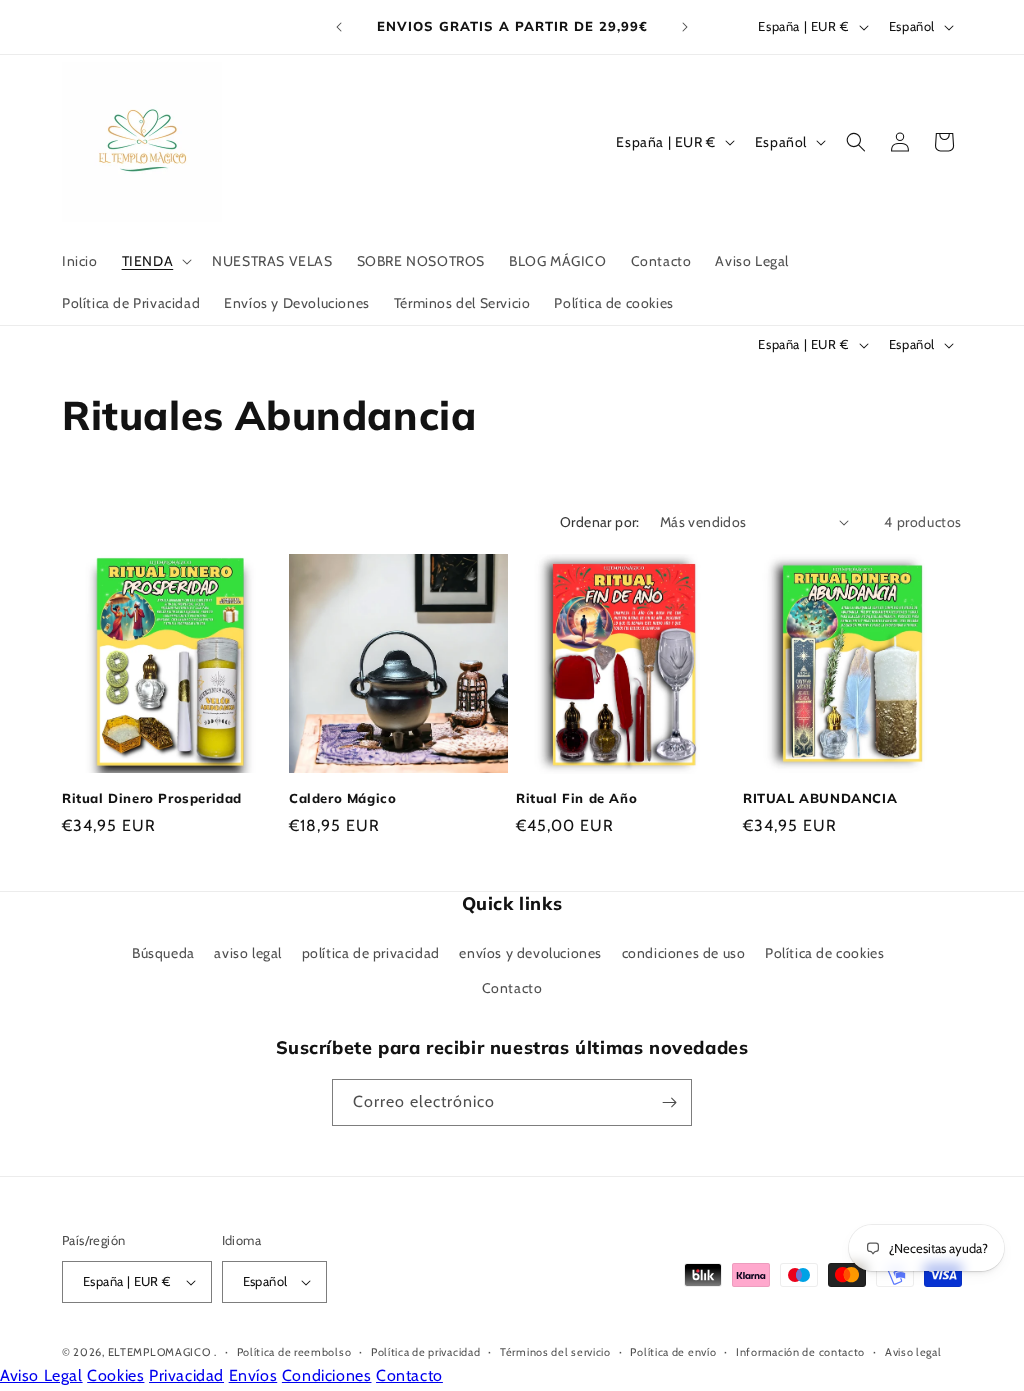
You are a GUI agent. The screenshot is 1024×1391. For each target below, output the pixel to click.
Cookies (115, 1375)
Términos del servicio (555, 1352)
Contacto (512, 988)
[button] (155, 261)
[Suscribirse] (669, 1102)
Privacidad (186, 1375)
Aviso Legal (41, 1375)
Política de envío (673, 1352)
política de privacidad (371, 953)
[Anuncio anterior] (339, 27)
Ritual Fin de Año (576, 798)
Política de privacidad (425, 1352)
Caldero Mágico (342, 798)
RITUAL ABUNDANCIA (820, 798)
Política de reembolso (294, 1352)
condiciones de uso (684, 953)
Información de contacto (800, 1352)
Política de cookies (824, 953)
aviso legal (248, 953)
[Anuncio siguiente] (685, 27)
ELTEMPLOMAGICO (159, 1352)
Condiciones (327, 1375)
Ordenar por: (600, 522)
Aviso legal (913, 1352)
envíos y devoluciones (530, 953)
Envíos (253, 1375)
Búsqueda (163, 953)
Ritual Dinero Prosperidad (152, 798)
